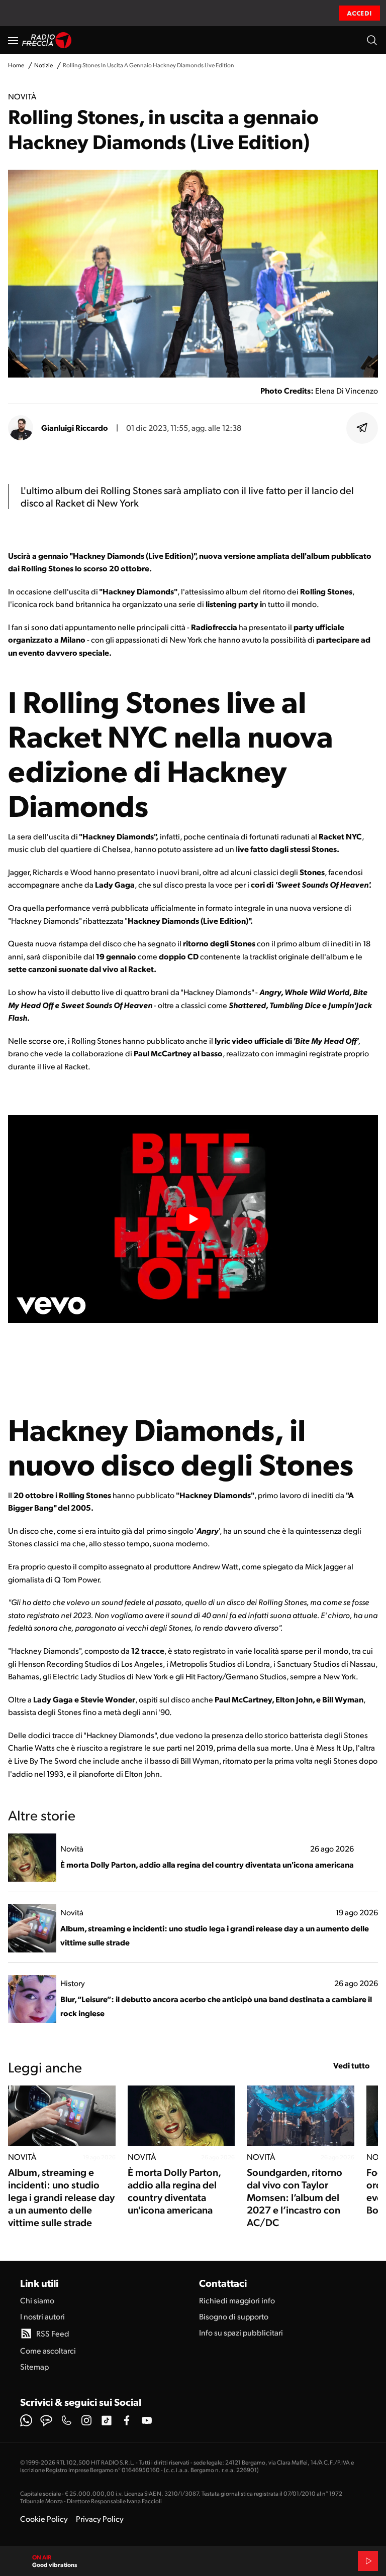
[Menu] (13, 40)
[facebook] (127, 2420)
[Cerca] (372, 40)
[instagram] (86, 2420)
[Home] (47, 40)
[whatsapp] (26, 2420)
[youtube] (147, 2420)
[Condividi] (362, 428)
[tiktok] (107, 2420)
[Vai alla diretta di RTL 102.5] (368, 2561)
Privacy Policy (100, 2519)
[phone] (66, 2420)
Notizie (43, 65)
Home (16, 65)
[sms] (46, 2420)
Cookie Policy (44, 2519)
